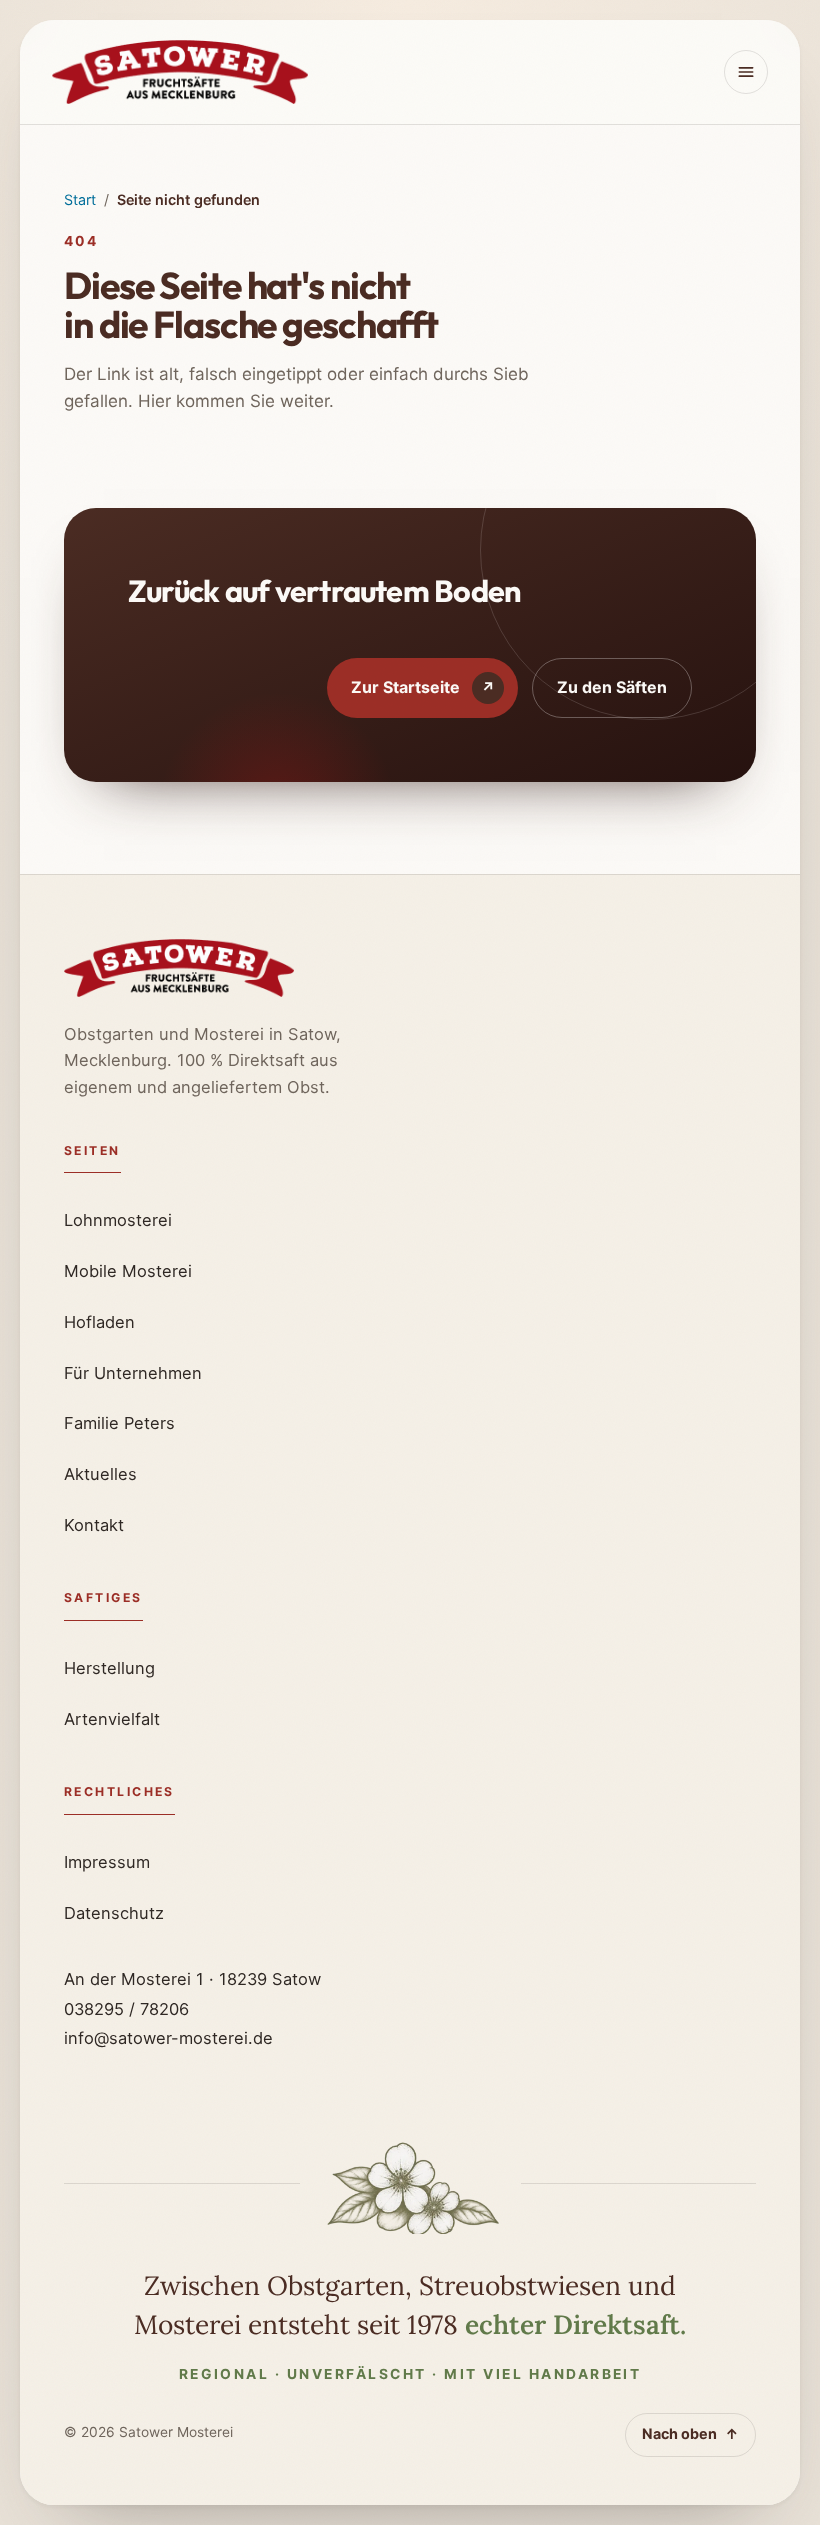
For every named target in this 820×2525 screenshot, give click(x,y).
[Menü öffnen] (746, 72)
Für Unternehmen (133, 1373)
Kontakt (94, 1525)
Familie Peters (119, 1423)
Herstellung (109, 1668)
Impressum (107, 1862)
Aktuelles (100, 1474)
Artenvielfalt (112, 1719)
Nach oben (690, 2433)
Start (80, 199)
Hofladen (99, 1322)
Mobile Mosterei (128, 1271)
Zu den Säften (612, 687)
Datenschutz (114, 1913)
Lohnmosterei (118, 1220)
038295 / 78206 (126, 2009)
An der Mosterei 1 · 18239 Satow (192, 1979)
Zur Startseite (423, 687)
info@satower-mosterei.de (168, 2038)
